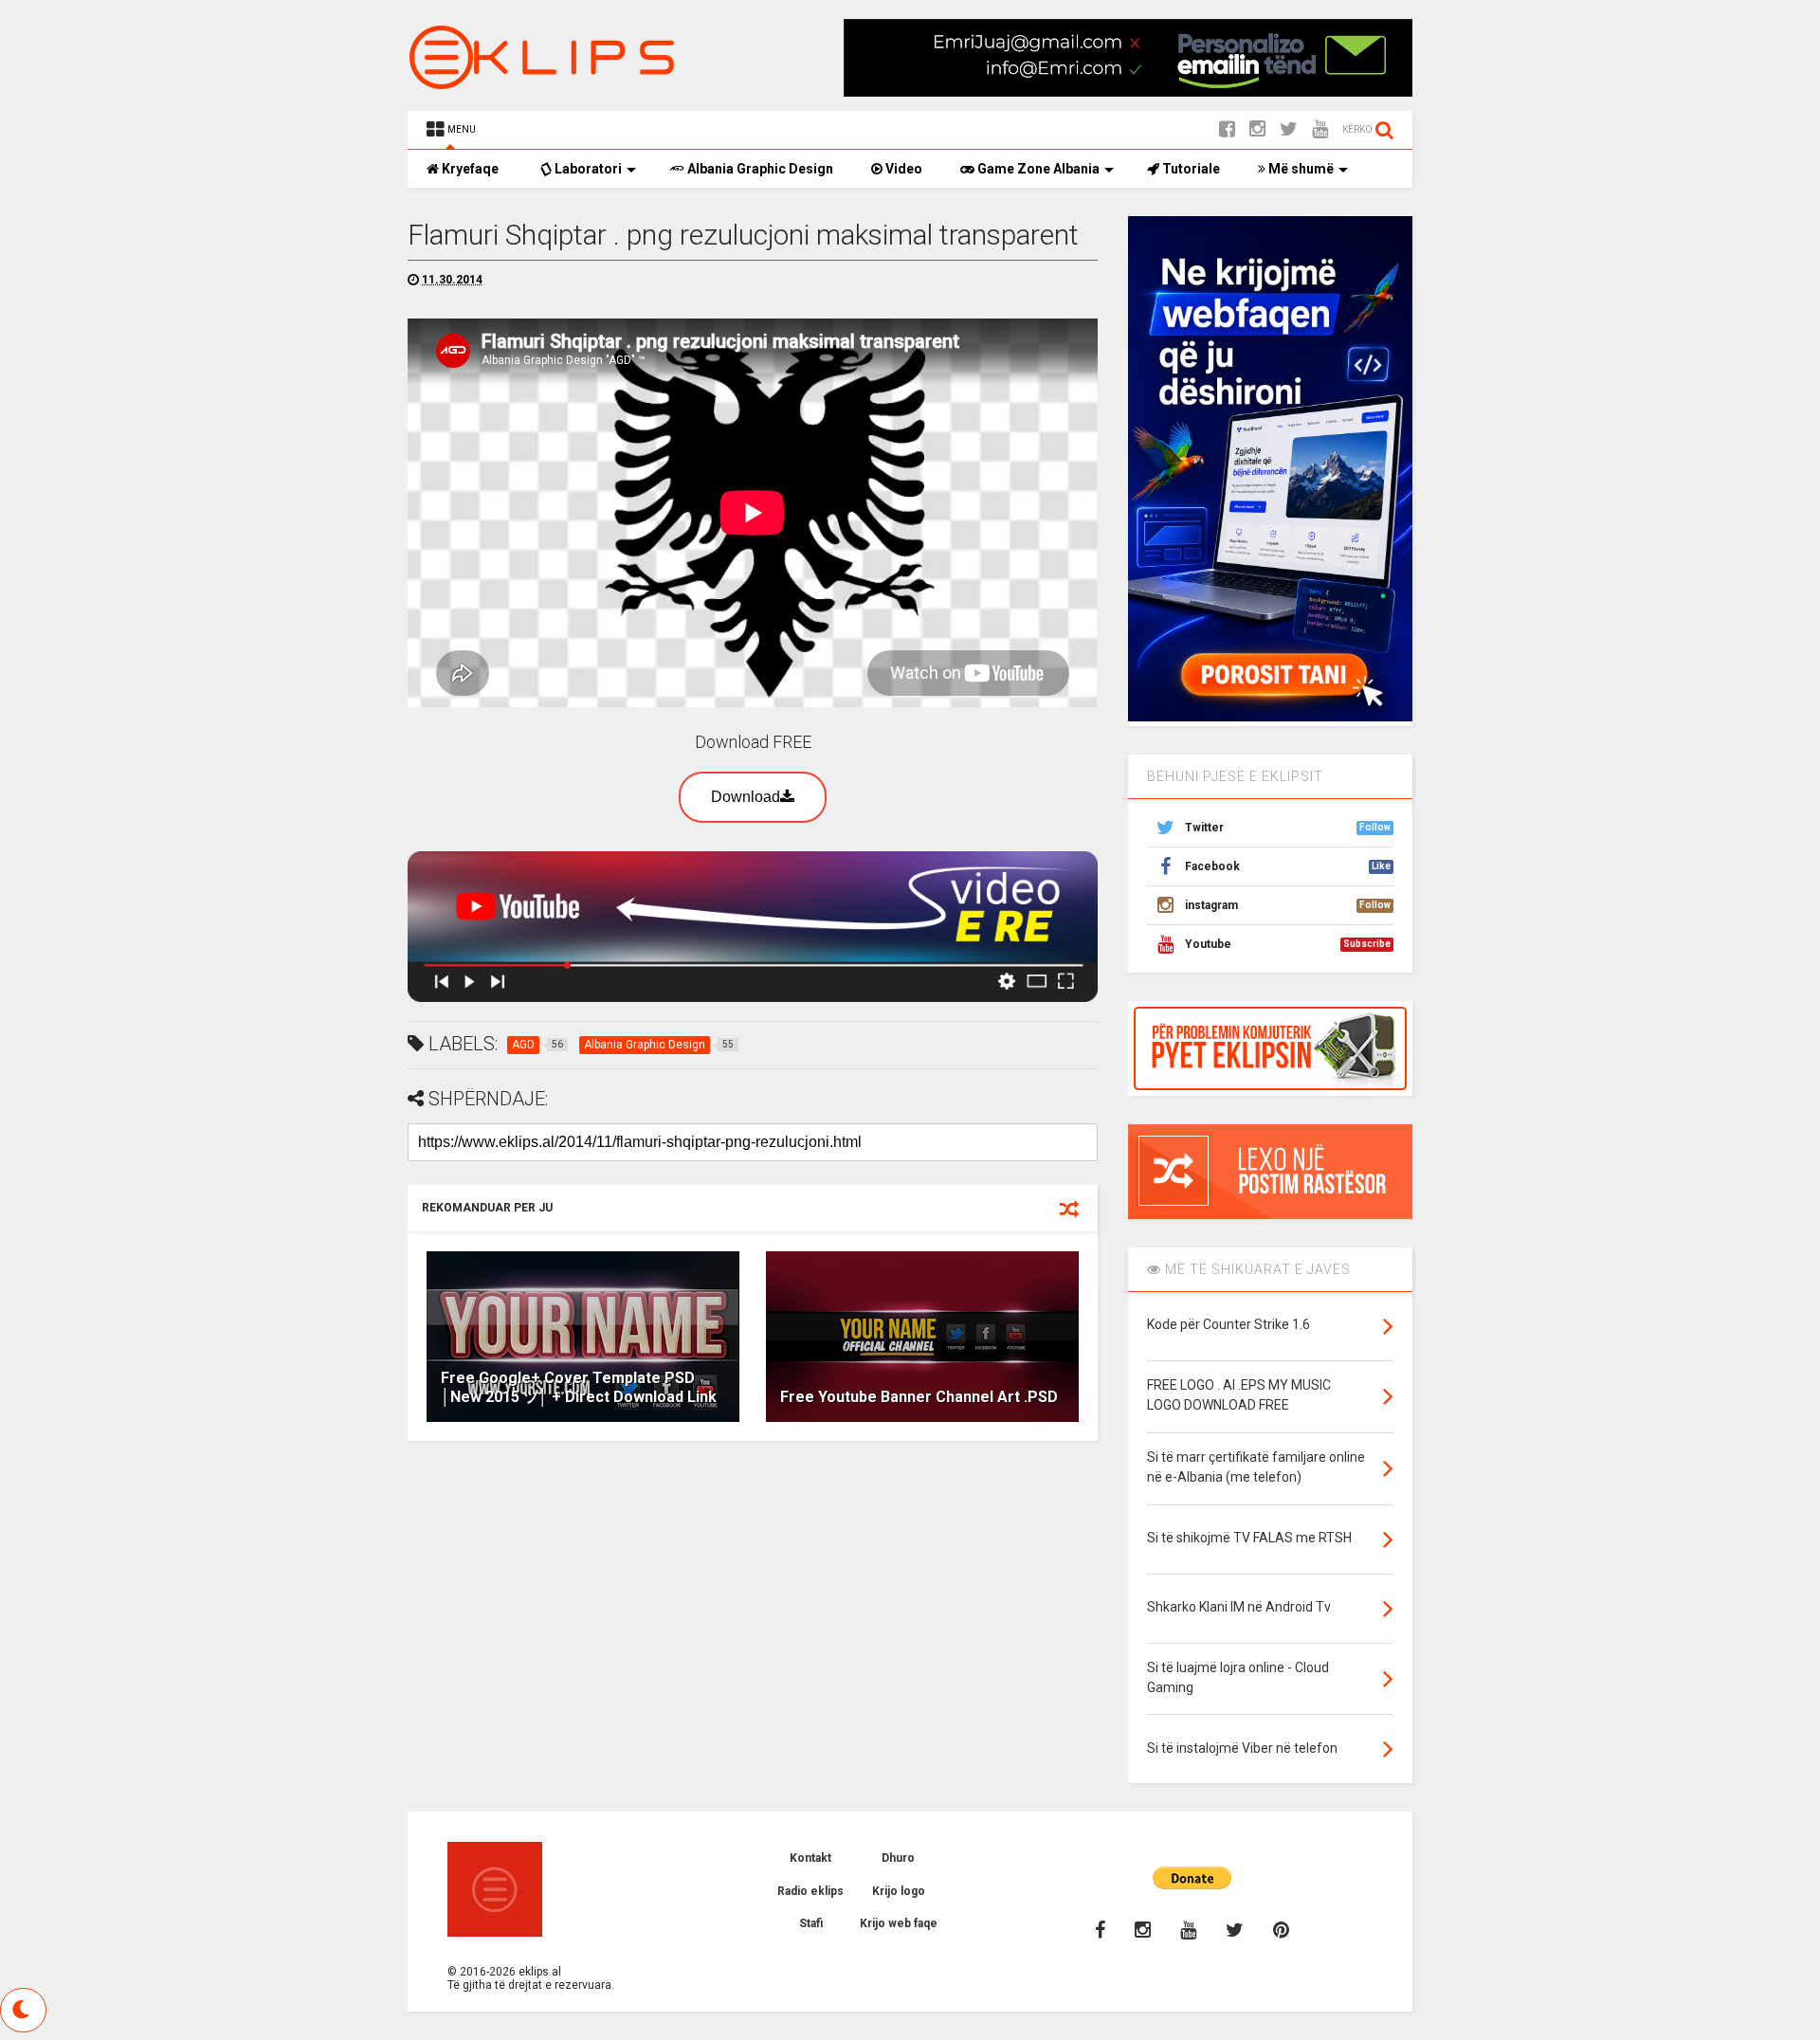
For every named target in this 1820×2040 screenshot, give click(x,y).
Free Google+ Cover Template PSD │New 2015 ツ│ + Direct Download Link (579, 1388)
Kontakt (810, 1858)
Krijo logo (899, 1891)
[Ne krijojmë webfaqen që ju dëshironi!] (1270, 718)
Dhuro (898, 1858)
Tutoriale (1190, 169)
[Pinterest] (1281, 1930)
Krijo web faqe (899, 1923)
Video (902, 169)
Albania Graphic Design (759, 169)
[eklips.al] (545, 82)
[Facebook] (1227, 129)
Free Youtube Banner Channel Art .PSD (919, 1397)
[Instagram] (1257, 129)
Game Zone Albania (1037, 169)
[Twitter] (1289, 129)
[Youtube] (1320, 129)
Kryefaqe (469, 169)
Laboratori (587, 169)
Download (746, 797)
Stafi (811, 1923)
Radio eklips (810, 1891)
